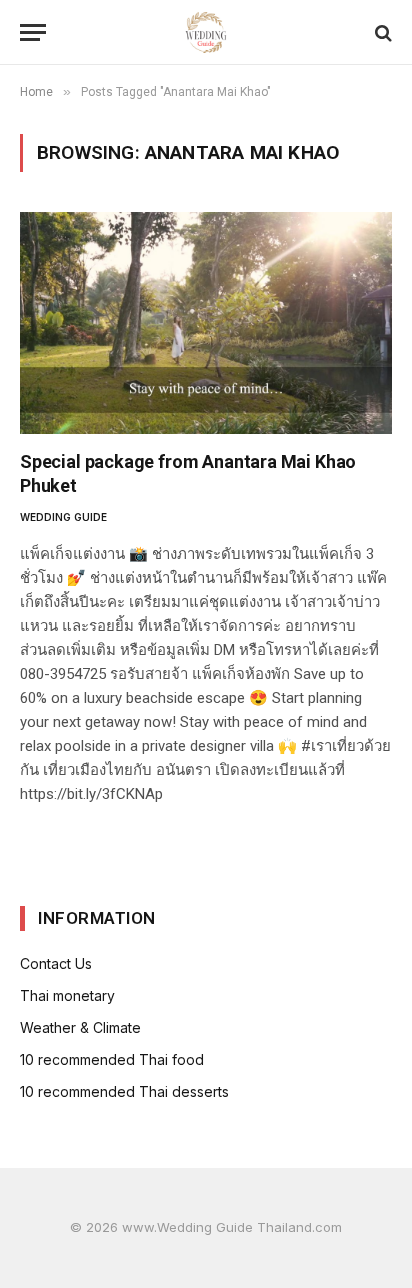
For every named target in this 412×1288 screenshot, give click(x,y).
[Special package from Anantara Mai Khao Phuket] (206, 322)
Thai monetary (67, 995)
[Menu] (33, 32)
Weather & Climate (80, 1027)
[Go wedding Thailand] (206, 32)
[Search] (381, 32)
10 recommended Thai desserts (124, 1091)
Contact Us (56, 963)
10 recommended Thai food (112, 1059)
